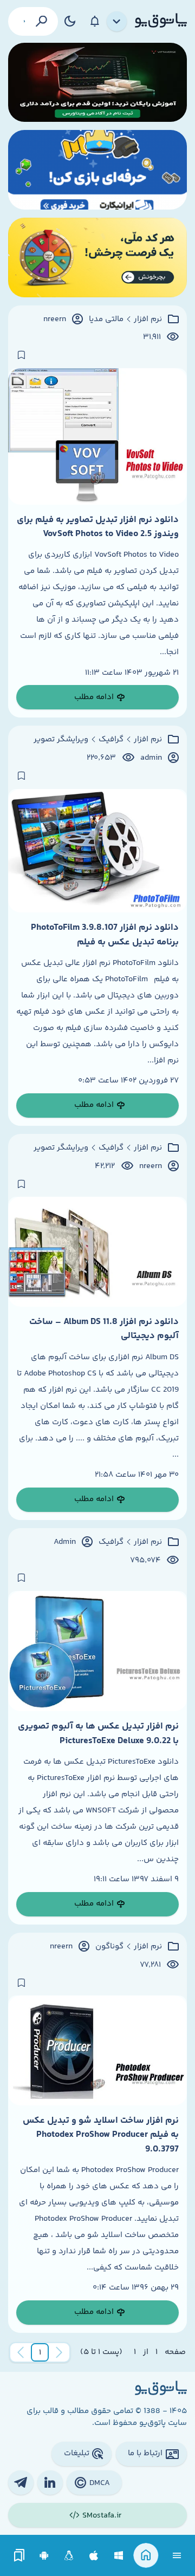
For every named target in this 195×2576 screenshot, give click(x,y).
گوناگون (109, 1947)
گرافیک (111, 740)
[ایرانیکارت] (97, 170)
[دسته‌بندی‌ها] (117, 22)
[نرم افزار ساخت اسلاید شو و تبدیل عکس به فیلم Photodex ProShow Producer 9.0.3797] (97, 2050)
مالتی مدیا (106, 319)
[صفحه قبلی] (59, 2352)
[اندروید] (44, 2556)
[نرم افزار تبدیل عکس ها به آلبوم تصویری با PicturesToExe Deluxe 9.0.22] (97, 1651)
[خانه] (146, 2556)
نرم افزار (148, 319)
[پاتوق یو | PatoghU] (161, 21)
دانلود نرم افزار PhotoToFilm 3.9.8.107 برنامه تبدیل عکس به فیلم (105, 935)
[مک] (94, 2556)
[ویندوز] (119, 2556)
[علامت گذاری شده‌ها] (19, 2556)
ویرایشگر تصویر (61, 740)
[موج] (97, 83)
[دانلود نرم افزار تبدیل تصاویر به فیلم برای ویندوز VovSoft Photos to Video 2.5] (97, 436)
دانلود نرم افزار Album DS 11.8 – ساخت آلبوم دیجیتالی (104, 1329)
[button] (40, 2352)
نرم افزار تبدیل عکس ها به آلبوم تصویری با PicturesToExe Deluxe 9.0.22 (98, 1733)
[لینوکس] (69, 2556)
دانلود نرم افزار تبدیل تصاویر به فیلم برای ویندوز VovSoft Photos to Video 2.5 (98, 527)
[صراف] (97, 257)
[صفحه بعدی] (21, 2352)
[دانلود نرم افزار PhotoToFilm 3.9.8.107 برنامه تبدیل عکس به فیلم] (97, 851)
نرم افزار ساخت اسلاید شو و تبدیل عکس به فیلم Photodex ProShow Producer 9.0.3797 (101, 2135)
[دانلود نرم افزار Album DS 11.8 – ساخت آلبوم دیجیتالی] (97, 1252)
